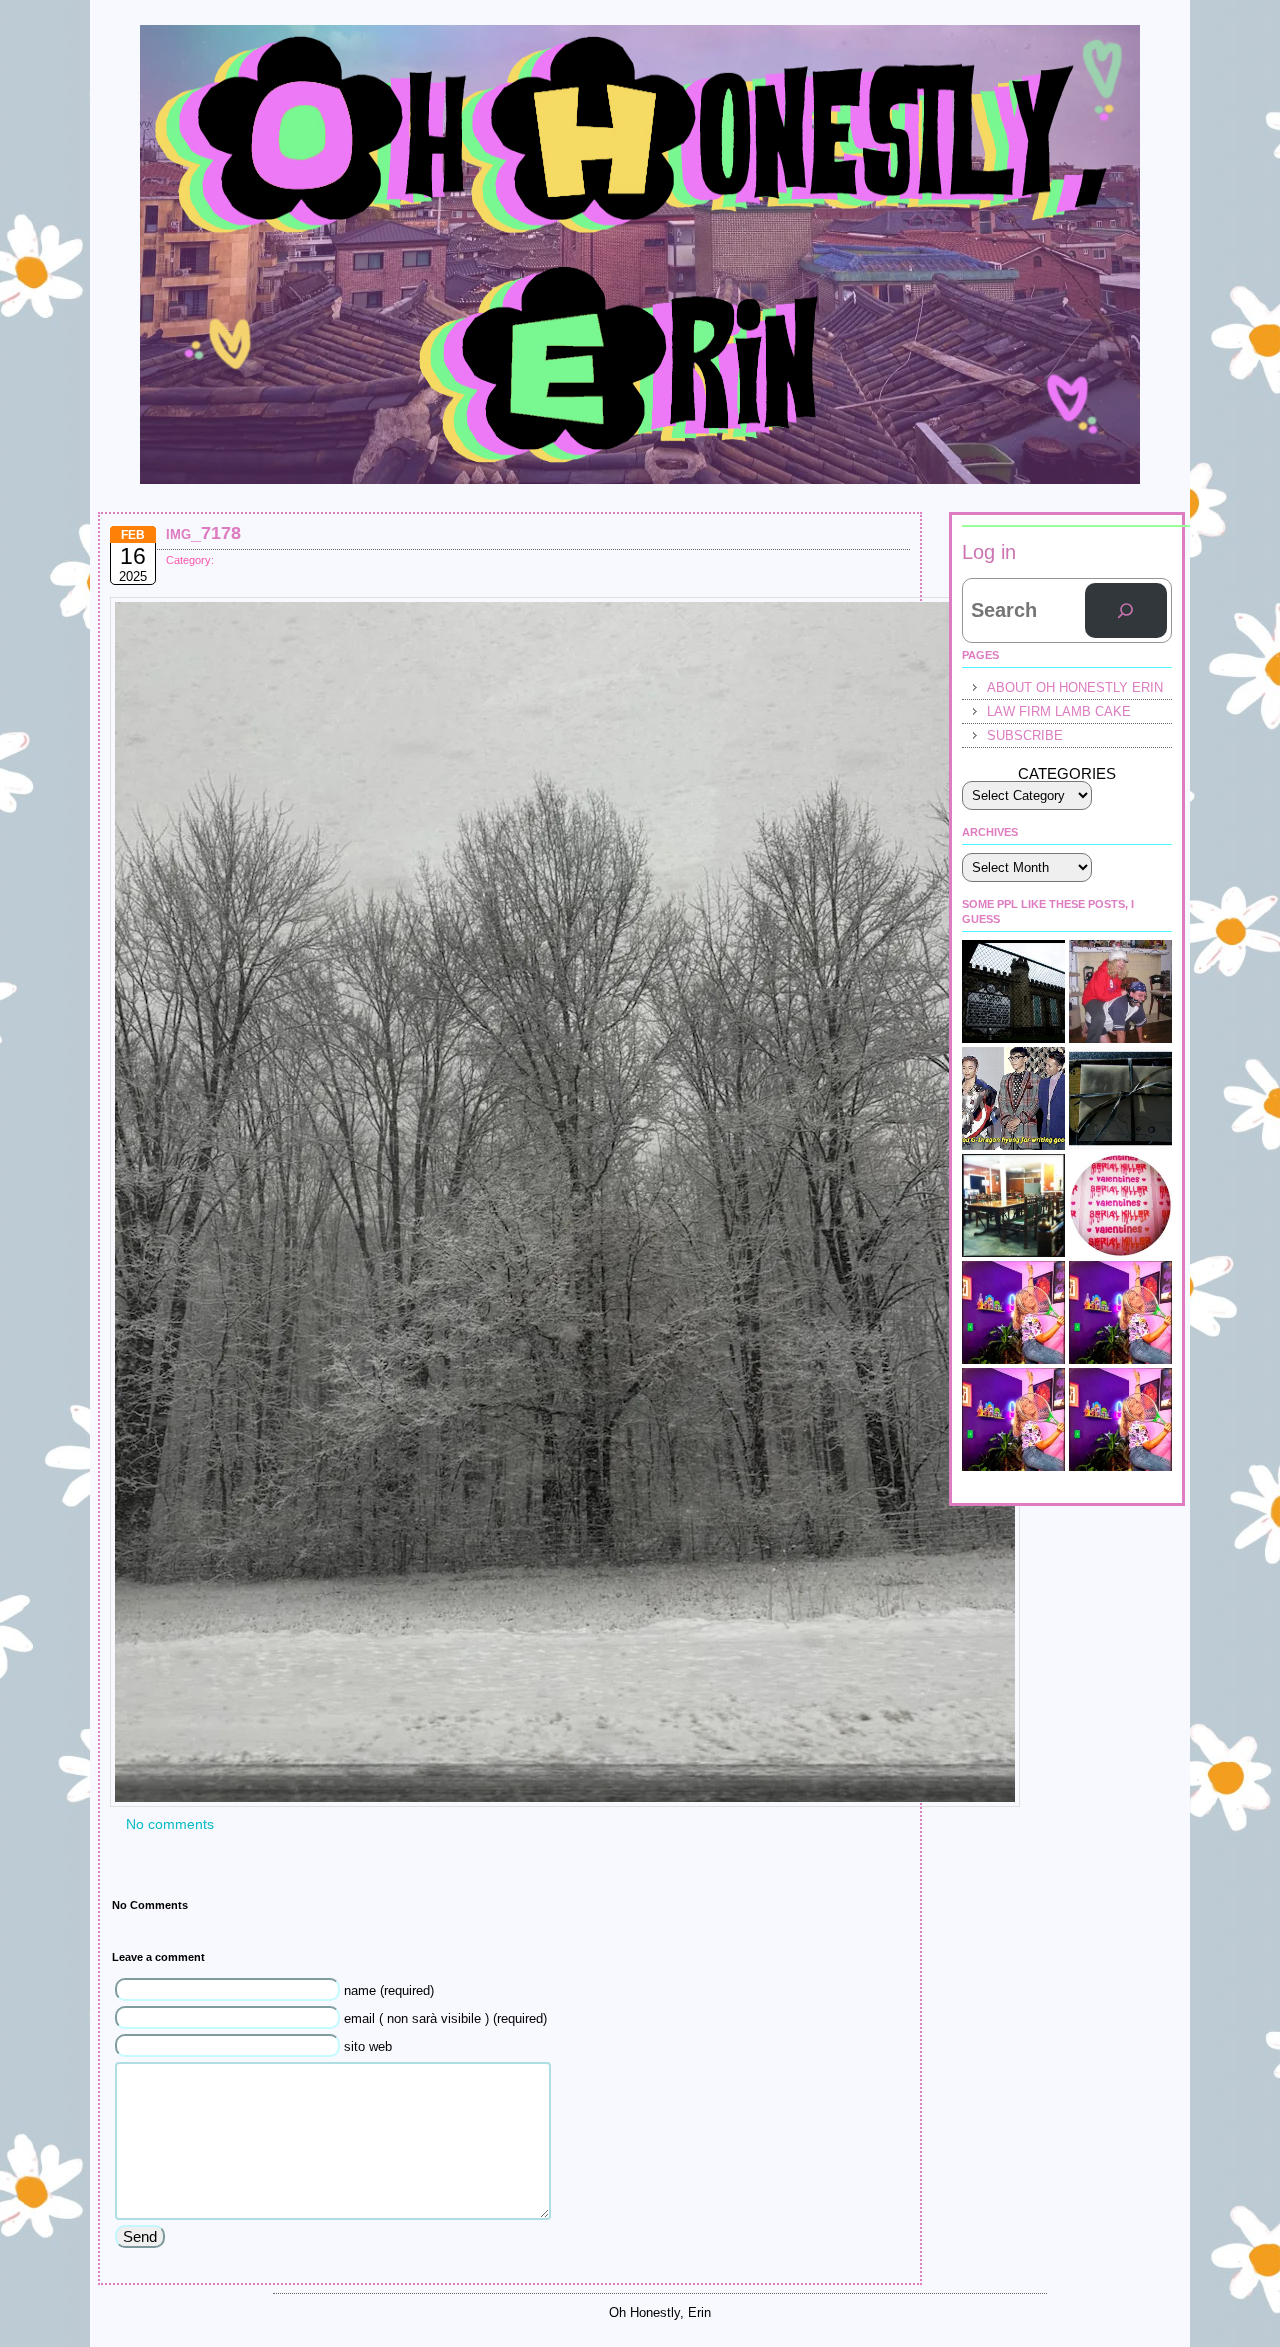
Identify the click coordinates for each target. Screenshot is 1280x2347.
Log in (989, 552)
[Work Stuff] (1013, 1419)
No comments (170, 1824)
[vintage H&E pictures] (1120, 991)
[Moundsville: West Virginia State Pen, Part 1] (1013, 991)
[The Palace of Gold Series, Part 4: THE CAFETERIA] (1013, 1205)
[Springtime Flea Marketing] (1120, 1419)
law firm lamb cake (1059, 711)
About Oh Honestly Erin (1075, 687)
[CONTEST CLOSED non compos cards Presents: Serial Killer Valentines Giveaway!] (1120, 1205)
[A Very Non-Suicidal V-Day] (1120, 1312)
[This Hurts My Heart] (1013, 1312)
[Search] (1126, 611)
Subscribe (1025, 735)
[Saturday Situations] (1013, 1098)
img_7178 (203, 533)
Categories (1067, 773)
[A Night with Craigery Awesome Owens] (1120, 1098)
